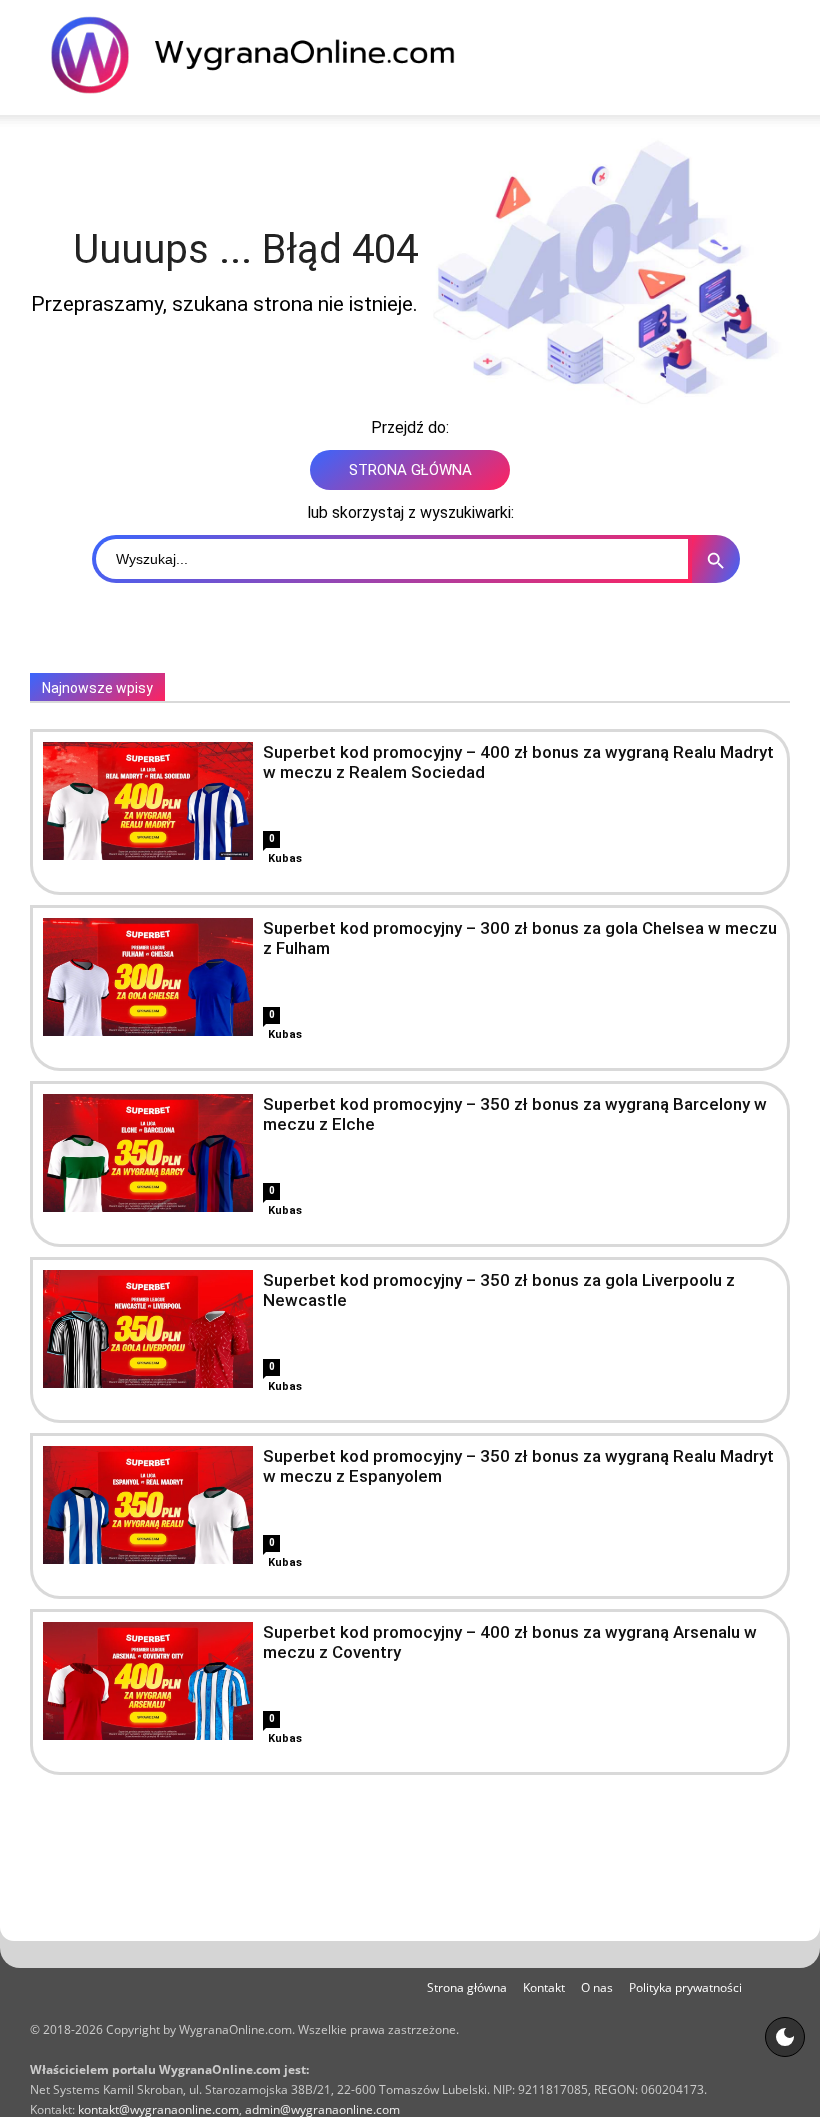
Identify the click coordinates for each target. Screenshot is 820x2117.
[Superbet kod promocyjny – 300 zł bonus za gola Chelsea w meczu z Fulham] (148, 977)
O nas (597, 1987)
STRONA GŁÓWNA (410, 470)
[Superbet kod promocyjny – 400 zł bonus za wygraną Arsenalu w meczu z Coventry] (148, 1681)
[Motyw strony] (785, 2037)
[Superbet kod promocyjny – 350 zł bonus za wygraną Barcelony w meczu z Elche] (148, 1153)
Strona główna (467, 1987)
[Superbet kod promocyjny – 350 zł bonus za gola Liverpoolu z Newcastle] (148, 1329)
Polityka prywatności (685, 1987)
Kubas (285, 858)
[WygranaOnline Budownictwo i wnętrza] (265, 55)
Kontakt (544, 1987)
